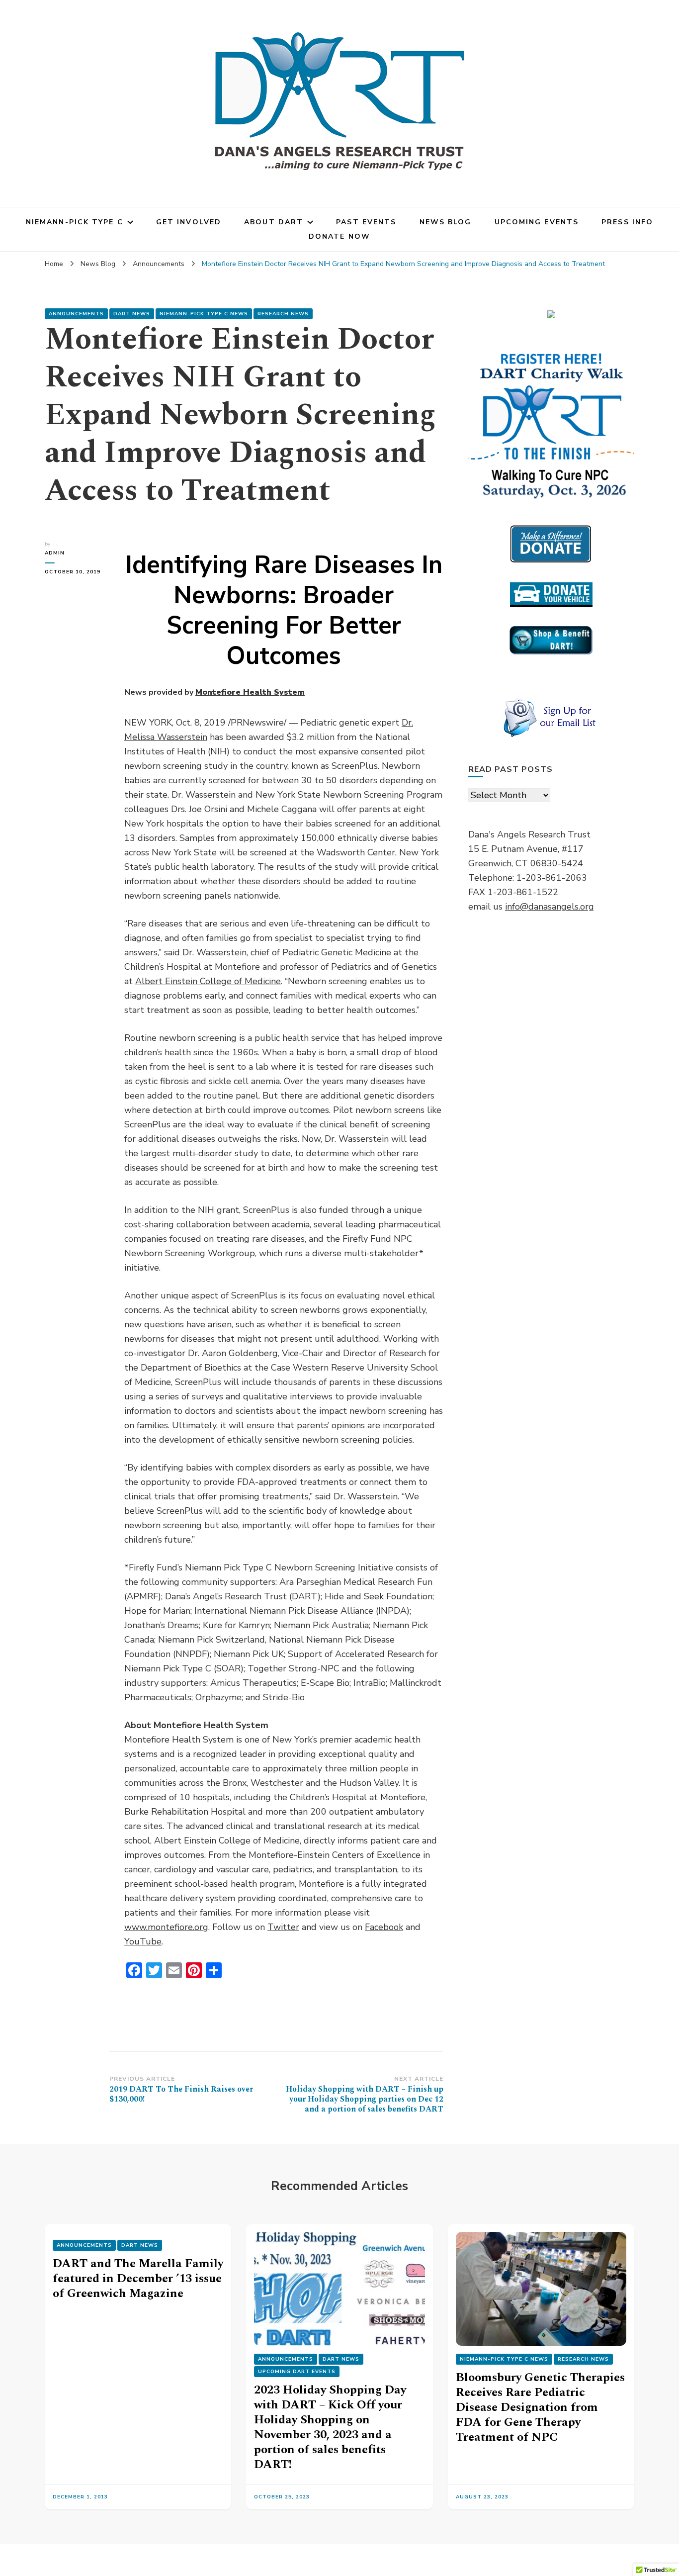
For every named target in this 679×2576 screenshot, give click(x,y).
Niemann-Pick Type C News (204, 314)
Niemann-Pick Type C (75, 222)
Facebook (384, 1927)
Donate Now (339, 236)
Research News (283, 314)
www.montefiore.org (166, 1927)
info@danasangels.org (550, 907)
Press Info (627, 222)
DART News (132, 314)
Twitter (283, 1927)
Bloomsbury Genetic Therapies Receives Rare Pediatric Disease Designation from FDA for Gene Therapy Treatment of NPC (540, 2407)
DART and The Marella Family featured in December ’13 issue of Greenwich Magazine (138, 2279)
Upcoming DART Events (297, 2372)
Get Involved (189, 222)
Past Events (366, 222)
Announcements (76, 314)
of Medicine (208, 981)
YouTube (143, 1941)
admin (55, 553)
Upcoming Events (537, 222)
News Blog (446, 222)
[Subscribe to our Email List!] (551, 718)
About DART (274, 222)
